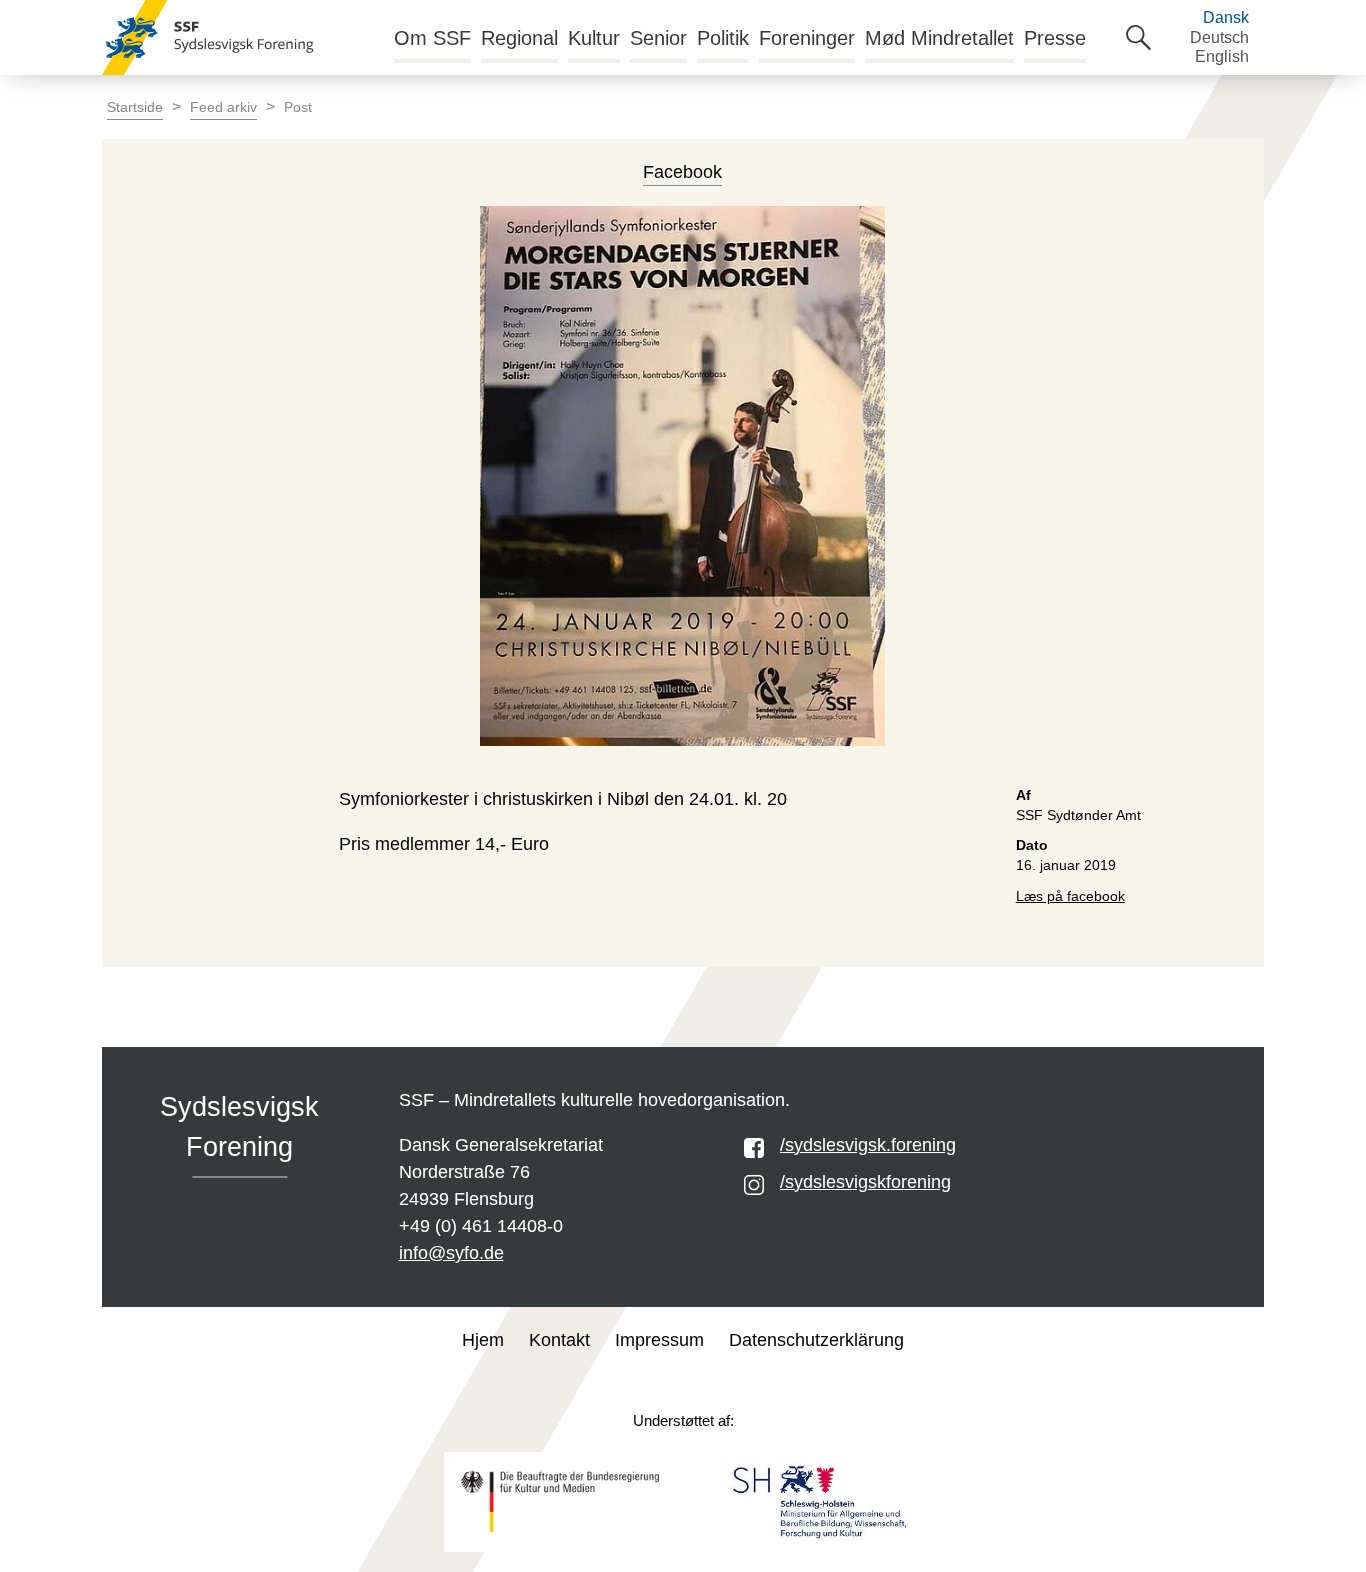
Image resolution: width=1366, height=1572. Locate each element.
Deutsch (1219, 37)
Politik (723, 38)
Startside (135, 107)
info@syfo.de (451, 1253)
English (1222, 56)
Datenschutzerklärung (816, 1340)
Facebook (682, 172)
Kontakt (559, 1340)
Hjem (483, 1340)
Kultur (594, 38)
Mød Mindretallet (939, 38)
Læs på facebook (1070, 896)
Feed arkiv (223, 107)
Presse (1055, 38)
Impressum (659, 1340)
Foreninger (807, 38)
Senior (658, 38)
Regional (519, 38)
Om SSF (432, 38)
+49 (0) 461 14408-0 (481, 1226)
